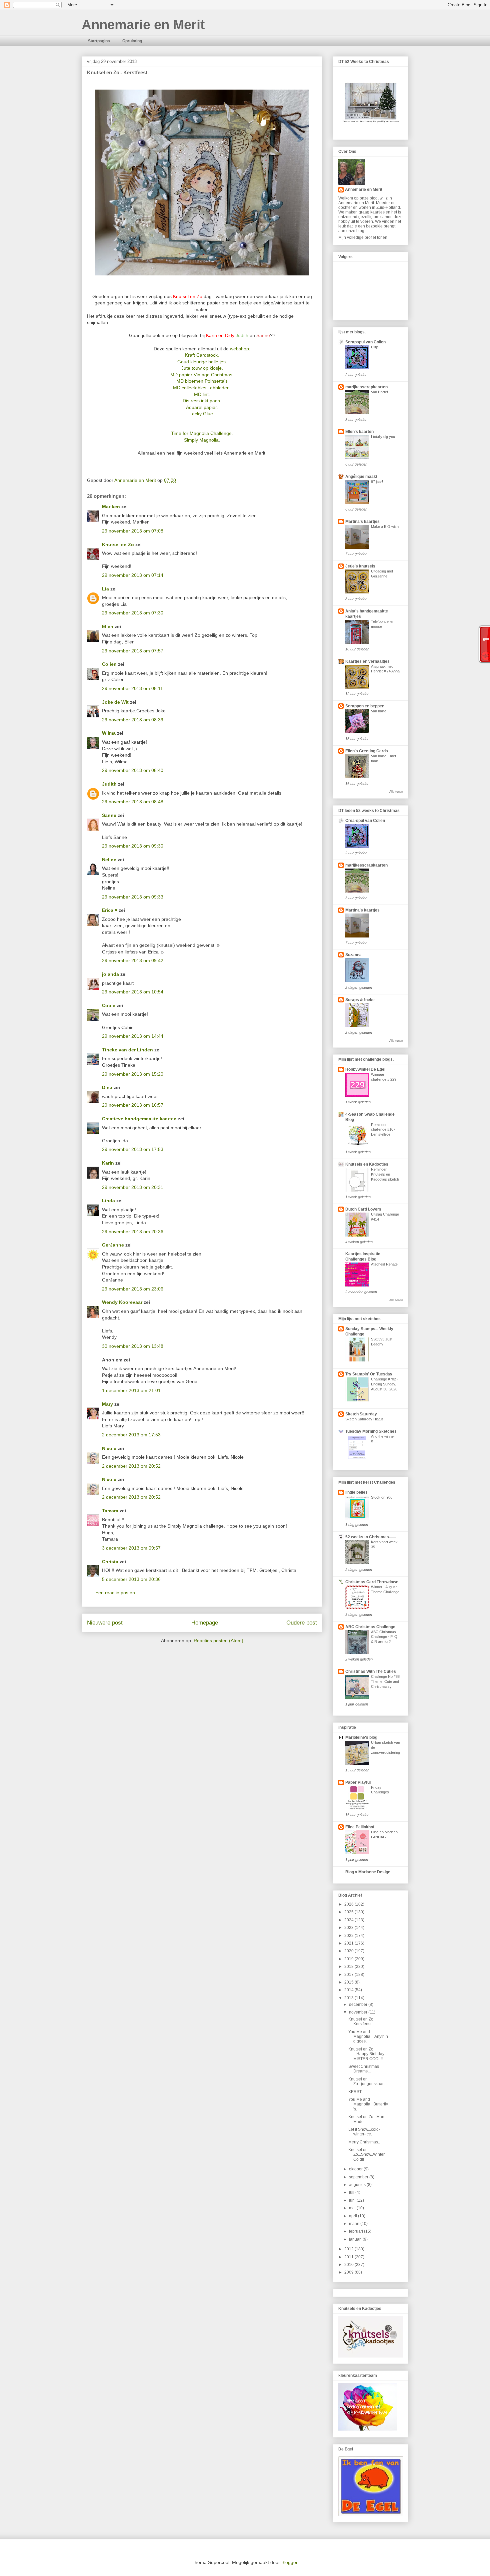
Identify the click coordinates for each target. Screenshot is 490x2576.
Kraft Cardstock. (202, 355)
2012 (349, 2249)
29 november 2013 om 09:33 (133, 897)
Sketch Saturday (361, 1414)
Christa (110, 1562)
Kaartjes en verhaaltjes (367, 661)
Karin (108, 1163)
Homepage (205, 1623)
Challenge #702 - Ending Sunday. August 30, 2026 (385, 1384)
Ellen (108, 626)
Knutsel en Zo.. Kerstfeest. (362, 2022)
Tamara (110, 1511)
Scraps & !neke (360, 1000)
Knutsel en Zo (118, 545)
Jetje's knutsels (360, 566)
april (353, 2216)
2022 (349, 1936)
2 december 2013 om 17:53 (131, 1435)
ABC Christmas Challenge (370, 1627)
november (359, 2012)
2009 (349, 2272)
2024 (349, 1920)
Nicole (109, 1448)
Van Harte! (379, 392)
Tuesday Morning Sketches (371, 1431)
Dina (107, 1087)
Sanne (109, 815)
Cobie (109, 1005)
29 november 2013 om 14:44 (133, 1036)
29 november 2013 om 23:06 (133, 1289)
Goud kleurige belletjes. (202, 362)
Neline (109, 860)
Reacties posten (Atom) (218, 1641)
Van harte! (379, 711)
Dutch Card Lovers (363, 1209)
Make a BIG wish (385, 527)
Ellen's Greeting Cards (367, 751)
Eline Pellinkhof (360, 1827)
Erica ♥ (110, 910)
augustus (358, 2185)
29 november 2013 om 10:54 (133, 992)
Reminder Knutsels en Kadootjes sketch (385, 1174)
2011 (349, 2257)
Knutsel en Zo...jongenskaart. (367, 2081)
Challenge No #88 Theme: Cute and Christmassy (385, 1681)
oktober (356, 2169)
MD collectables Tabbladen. (202, 388)
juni (353, 2200)
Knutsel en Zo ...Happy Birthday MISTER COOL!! (366, 2054)
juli (352, 2192)
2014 (349, 1990)
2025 (349, 1912)
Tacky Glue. (202, 414)
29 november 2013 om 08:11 (132, 688)
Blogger (289, 2562)
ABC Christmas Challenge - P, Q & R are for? (384, 1637)
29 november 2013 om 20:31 (133, 1187)
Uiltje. (375, 347)
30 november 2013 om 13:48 (133, 1346)
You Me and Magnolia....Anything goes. (368, 2037)
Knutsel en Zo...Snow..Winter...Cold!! (368, 2155)
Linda (108, 1201)
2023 (349, 1928)
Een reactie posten (115, 1593)
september (359, 2177)
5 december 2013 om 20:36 (131, 1579)
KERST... (356, 2092)
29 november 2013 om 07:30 (133, 613)
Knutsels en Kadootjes (367, 1164)
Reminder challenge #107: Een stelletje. (384, 1130)
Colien (109, 664)
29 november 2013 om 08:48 (133, 802)
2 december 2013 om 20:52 (131, 1466)
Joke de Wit (115, 702)
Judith (109, 784)
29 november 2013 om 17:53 (133, 1149)
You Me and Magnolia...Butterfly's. (368, 2104)
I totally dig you (383, 437)
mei (353, 2208)
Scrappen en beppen (365, 706)
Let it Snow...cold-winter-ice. (364, 2132)
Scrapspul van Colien (365, 342)
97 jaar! (377, 482)
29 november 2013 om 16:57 (133, 1105)
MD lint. (202, 394)
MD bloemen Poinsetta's (202, 381)
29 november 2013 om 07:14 (133, 575)
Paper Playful (358, 1782)
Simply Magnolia (201, 440)
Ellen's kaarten (359, 432)
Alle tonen (396, 792)
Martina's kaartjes (362, 522)
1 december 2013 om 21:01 (131, 1390)
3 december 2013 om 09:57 (131, 1548)
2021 (349, 1943)
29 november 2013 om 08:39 (133, 720)
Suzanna (353, 955)
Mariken (111, 507)
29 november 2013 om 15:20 (133, 1074)
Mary (107, 1404)
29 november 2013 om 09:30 (133, 846)
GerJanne (113, 1245)
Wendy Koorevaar (122, 1302)
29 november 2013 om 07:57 (133, 651)
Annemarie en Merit (143, 25)
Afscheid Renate (384, 1264)
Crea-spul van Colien (365, 821)
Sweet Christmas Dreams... (364, 2069)
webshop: (240, 349)
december (359, 2005)
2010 (349, 2265)
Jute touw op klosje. (202, 368)
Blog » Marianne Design (368, 1872)
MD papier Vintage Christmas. (202, 375)
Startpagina (99, 41)
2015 (349, 1982)
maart (355, 2224)
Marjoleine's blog (361, 1737)
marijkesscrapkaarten (366, 387)
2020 (349, 1951)
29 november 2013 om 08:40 (133, 770)
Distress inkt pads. (202, 401)
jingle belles (356, 1492)
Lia (105, 589)
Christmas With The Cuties (371, 1671)
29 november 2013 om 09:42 (133, 960)
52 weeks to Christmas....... (371, 1537)
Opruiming (132, 41)
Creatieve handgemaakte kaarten (139, 1119)
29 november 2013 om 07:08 (133, 531)
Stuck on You (382, 1497)
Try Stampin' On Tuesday (369, 1374)
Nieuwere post (105, 1623)
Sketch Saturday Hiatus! (365, 1419)
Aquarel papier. (202, 407)
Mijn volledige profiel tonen (363, 237)
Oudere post (302, 1623)
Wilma (109, 733)
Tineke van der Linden (127, 1050)
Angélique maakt (361, 477)
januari (356, 2239)
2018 (349, 1967)
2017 (349, 1975)
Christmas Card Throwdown (372, 1582)
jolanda (110, 974)
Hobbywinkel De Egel (365, 1069)
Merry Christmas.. (364, 2142)
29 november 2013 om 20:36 (133, 1232)
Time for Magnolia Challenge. (202, 433)
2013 (349, 1998)
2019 (349, 1959)
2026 (349, 1904)
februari (356, 2231)
